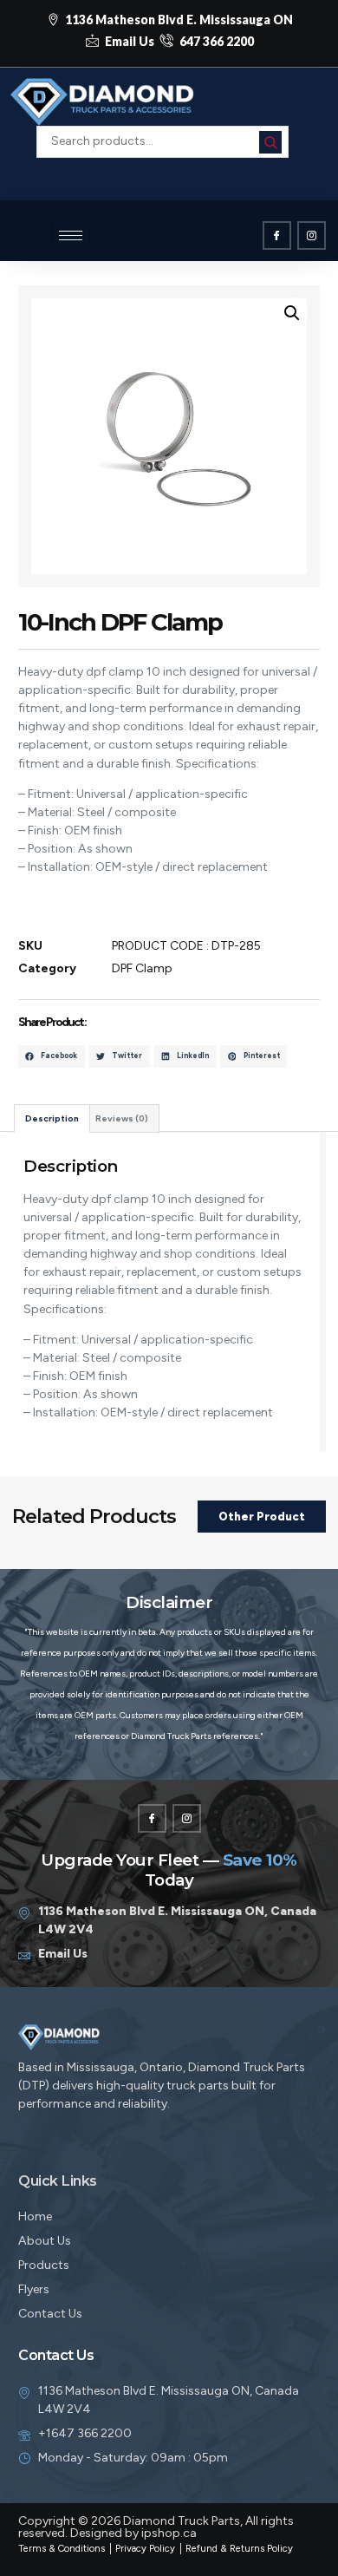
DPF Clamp (142, 968)
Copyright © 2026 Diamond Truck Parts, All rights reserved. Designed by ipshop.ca (156, 2527)
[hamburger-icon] (71, 235)
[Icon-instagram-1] (312, 235)
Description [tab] (52, 1118)
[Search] (270, 142)
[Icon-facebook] (277, 235)
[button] (163, 167)
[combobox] (162, 141)
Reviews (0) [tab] (122, 1118)
